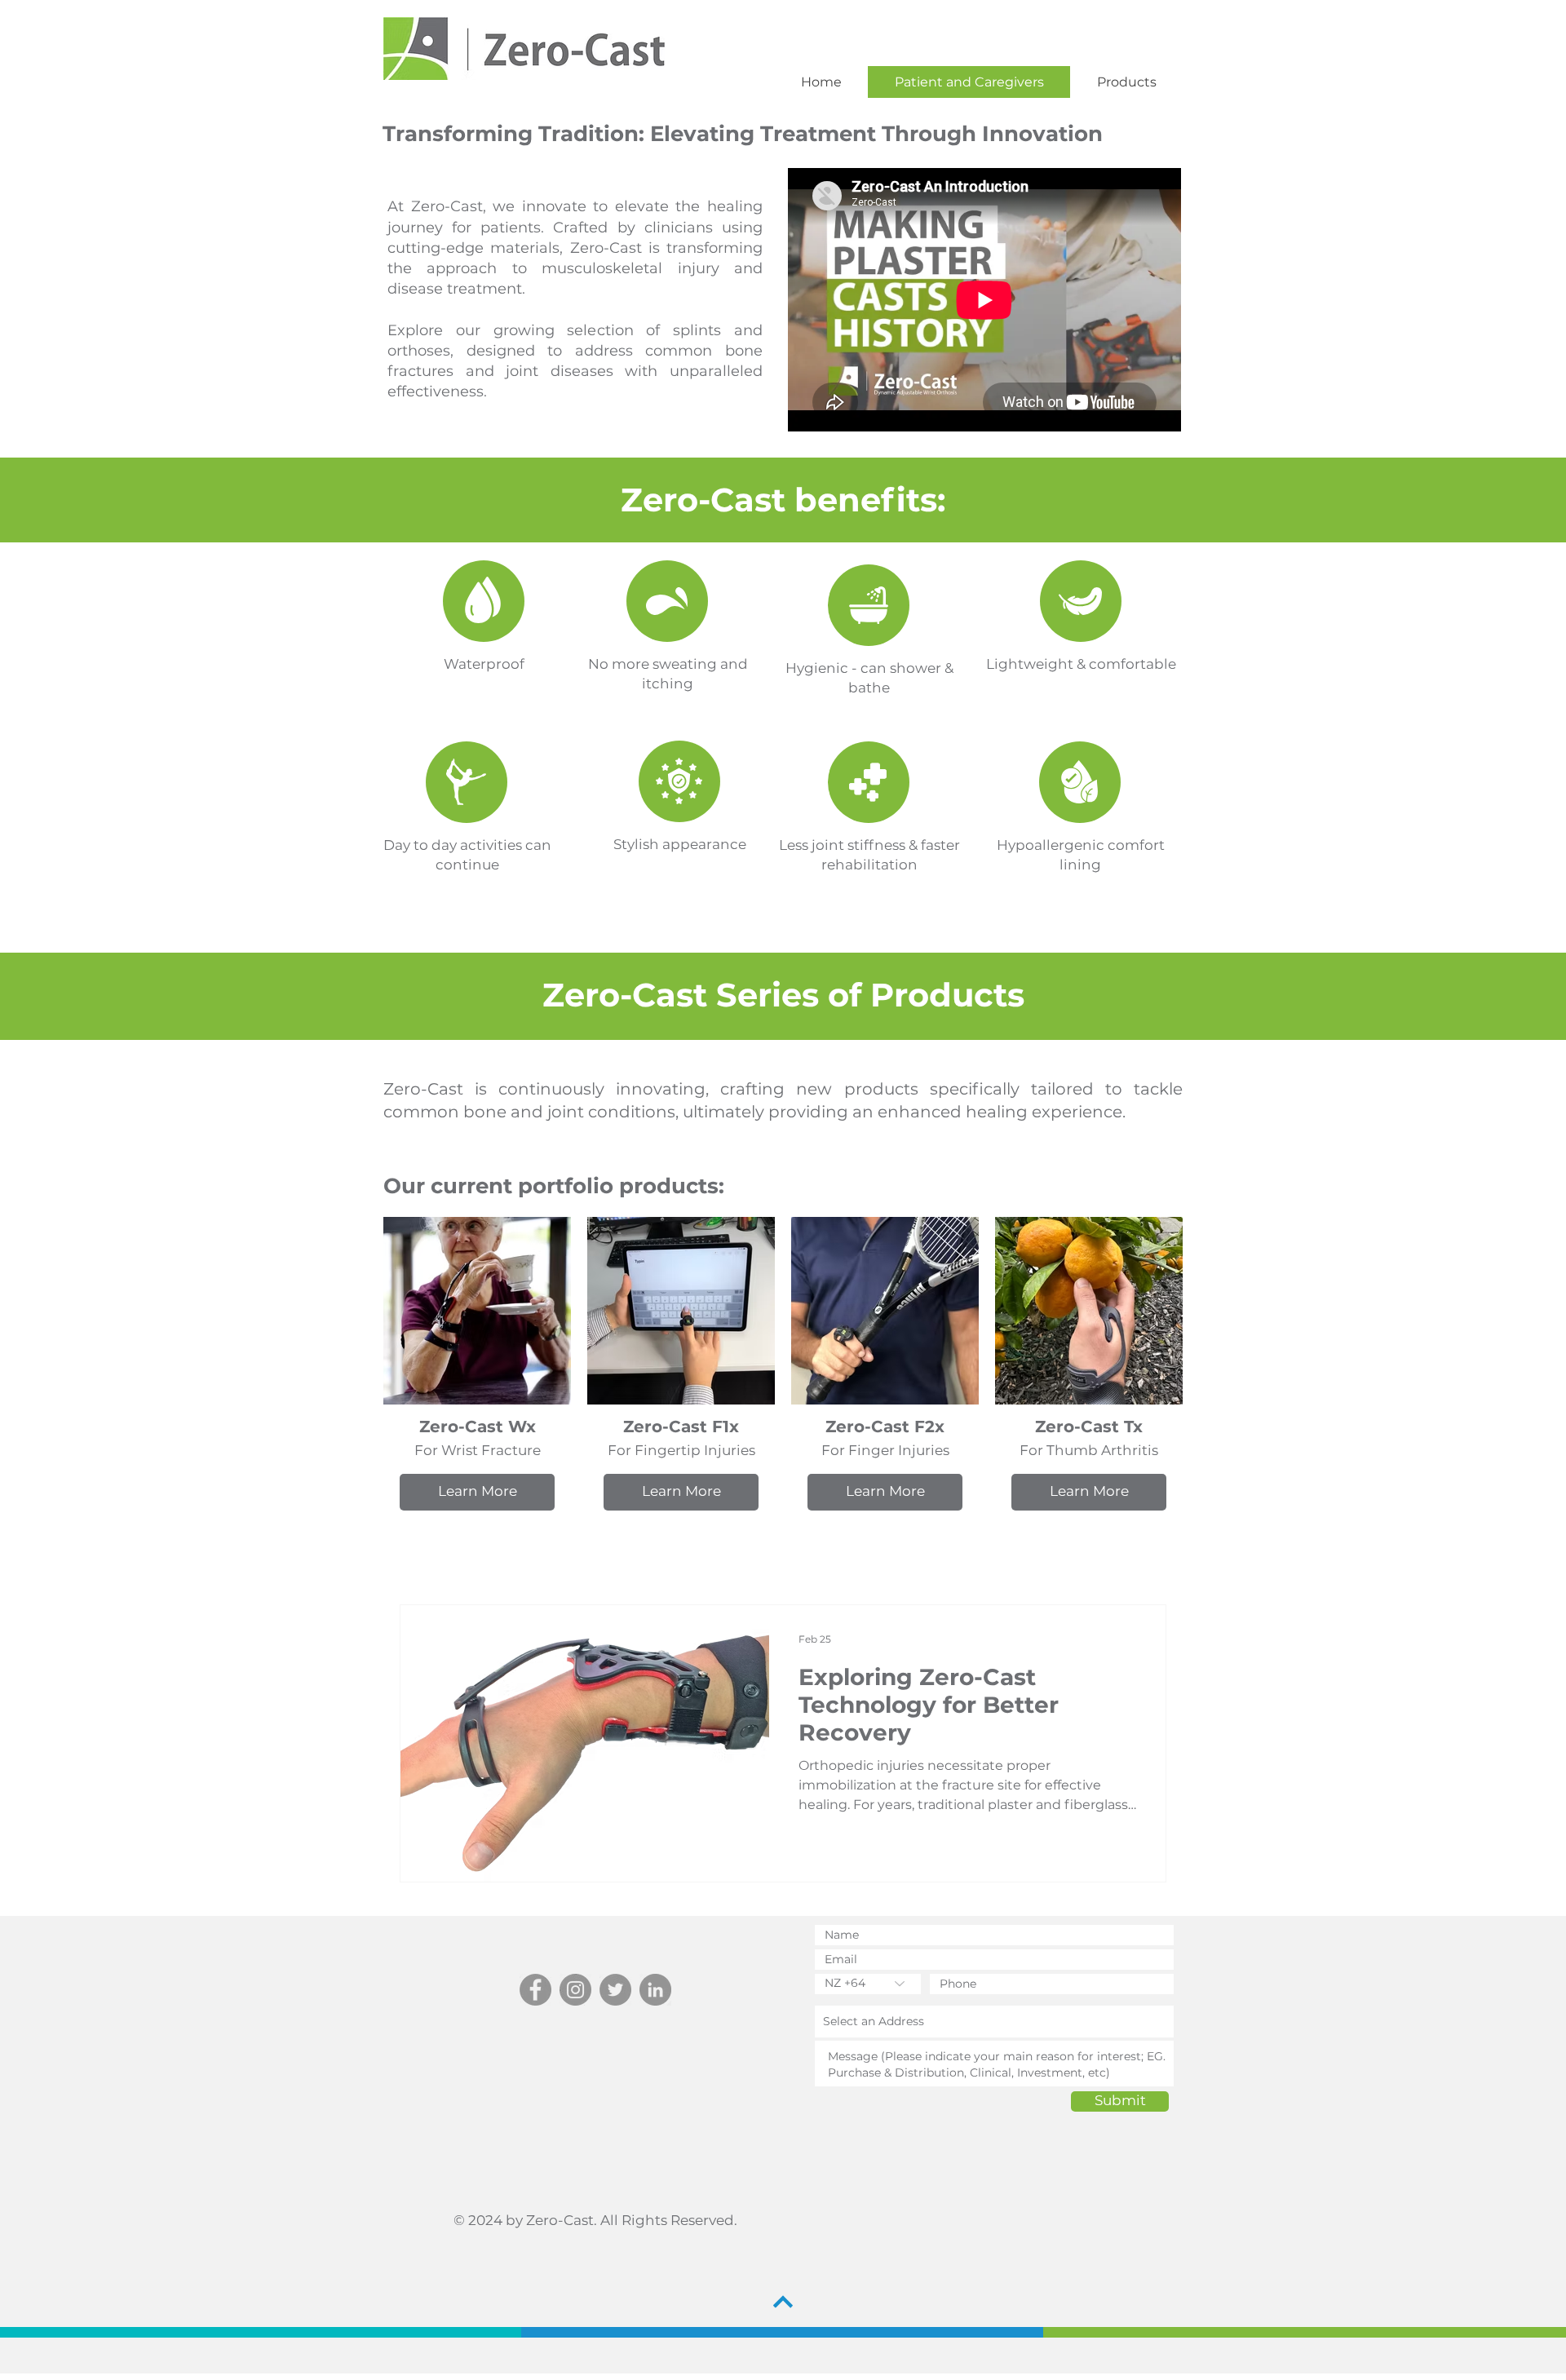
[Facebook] (535, 1990)
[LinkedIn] (655, 1990)
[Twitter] (615, 1990)
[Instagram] (575, 1990)
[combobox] (994, 2022)
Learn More (478, 1491)
